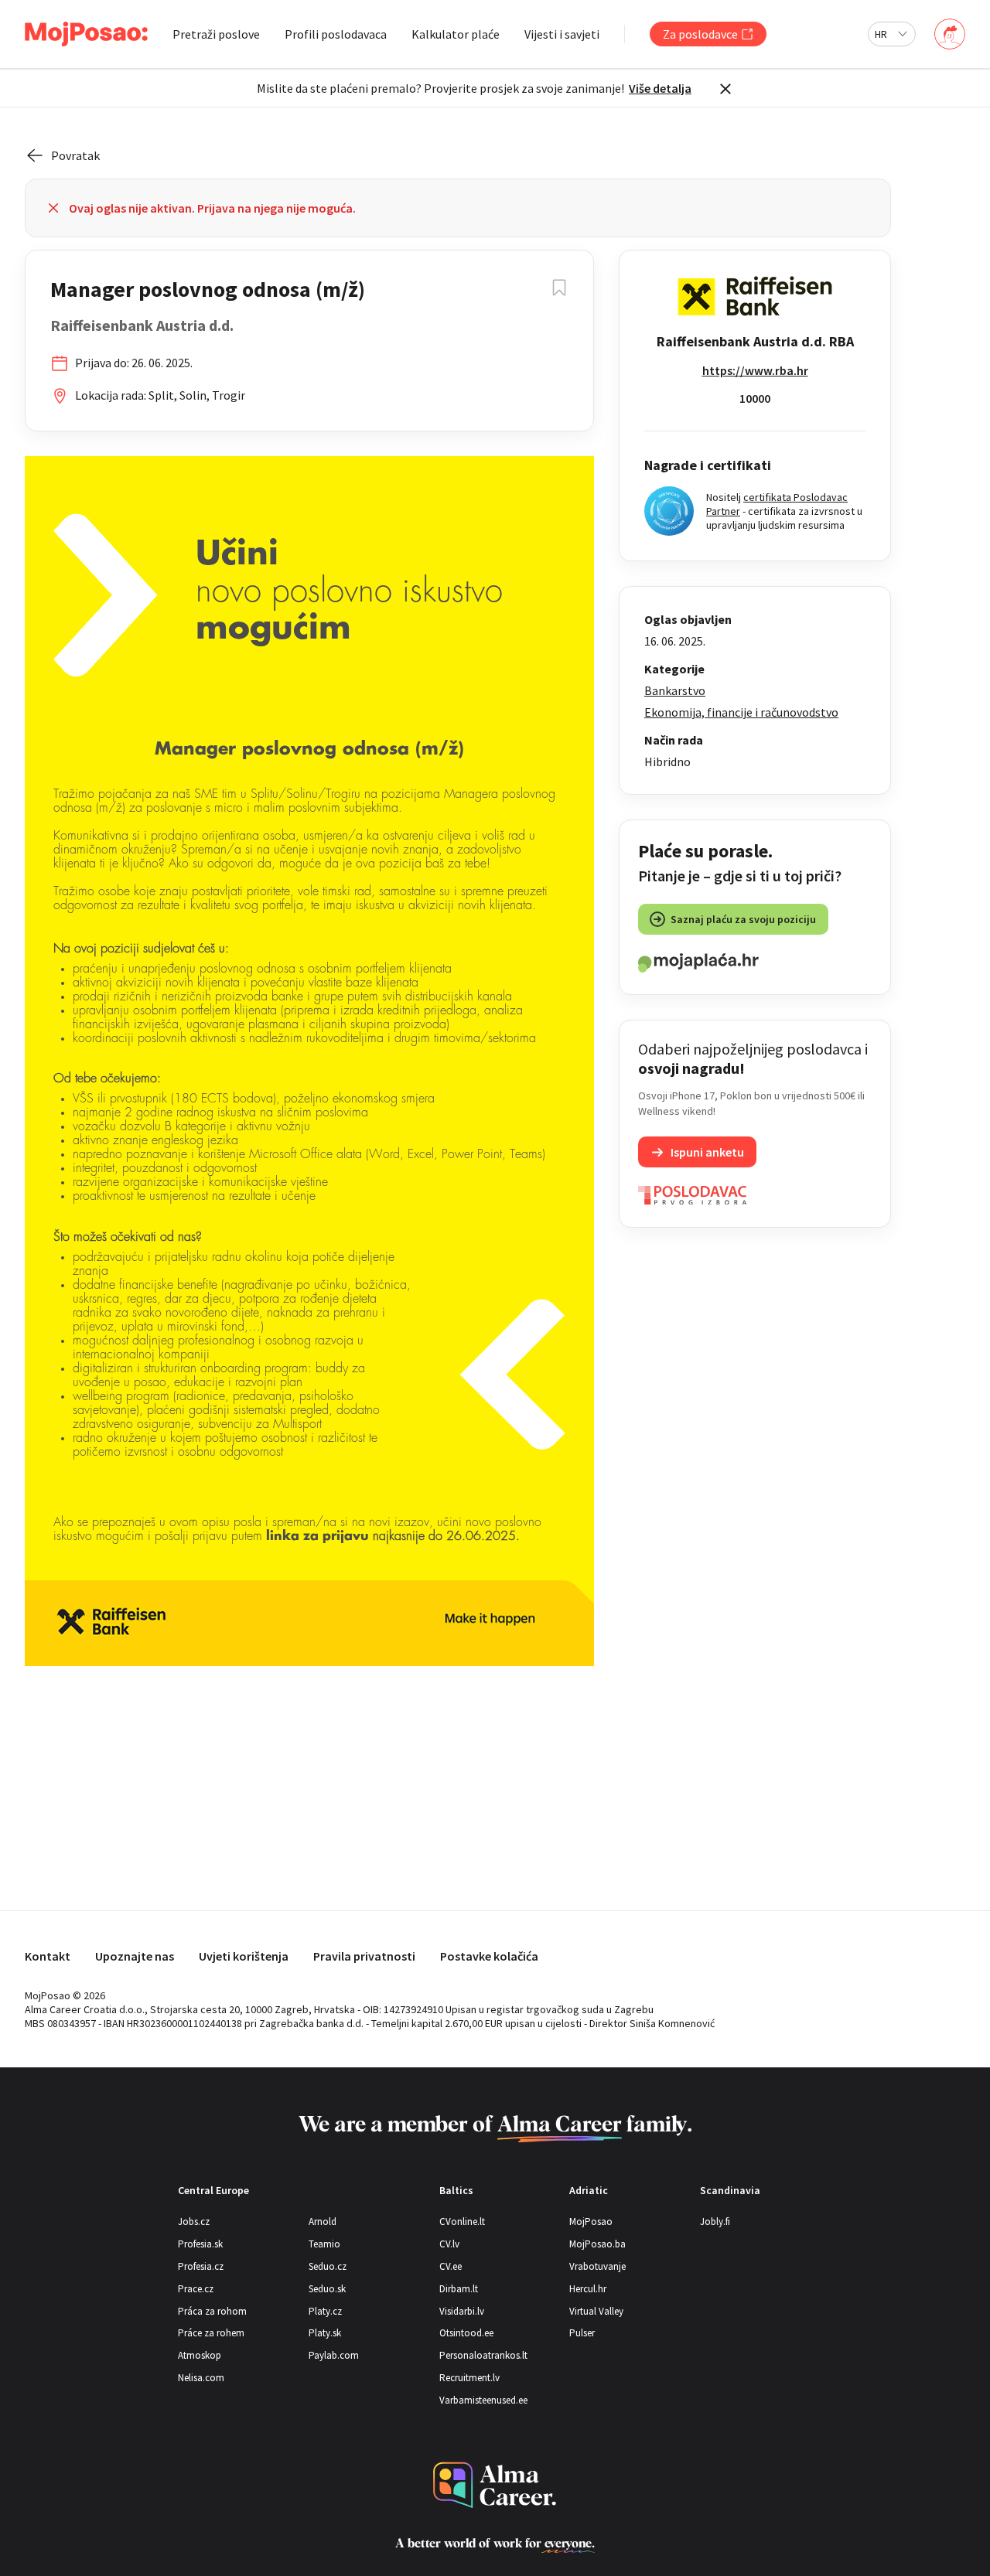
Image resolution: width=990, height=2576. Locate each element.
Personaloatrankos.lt (483, 2355)
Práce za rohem (211, 2333)
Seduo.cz (328, 2266)
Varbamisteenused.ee (483, 2400)
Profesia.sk (200, 2244)
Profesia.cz (201, 2266)
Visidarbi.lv (462, 2311)
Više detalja (660, 88)
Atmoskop (200, 2355)
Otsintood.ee (466, 2333)
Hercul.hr (588, 2289)
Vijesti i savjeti (562, 34)
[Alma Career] (495, 2485)
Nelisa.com (201, 2378)
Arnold (323, 2222)
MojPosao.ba (597, 2244)
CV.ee (451, 2266)
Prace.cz (196, 2289)
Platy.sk (325, 2333)
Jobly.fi (715, 2222)
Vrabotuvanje (597, 2266)
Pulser (582, 2333)
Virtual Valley (596, 2311)
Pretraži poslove (216, 34)
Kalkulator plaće (456, 34)
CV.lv (449, 2244)
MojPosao (591, 2222)
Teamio (324, 2244)
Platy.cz (325, 2311)
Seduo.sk (327, 2289)
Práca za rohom (212, 2311)
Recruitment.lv (469, 2378)
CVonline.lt (462, 2222)
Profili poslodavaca (336, 34)
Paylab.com (334, 2355)
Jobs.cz (194, 2222)
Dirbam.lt (459, 2289)
